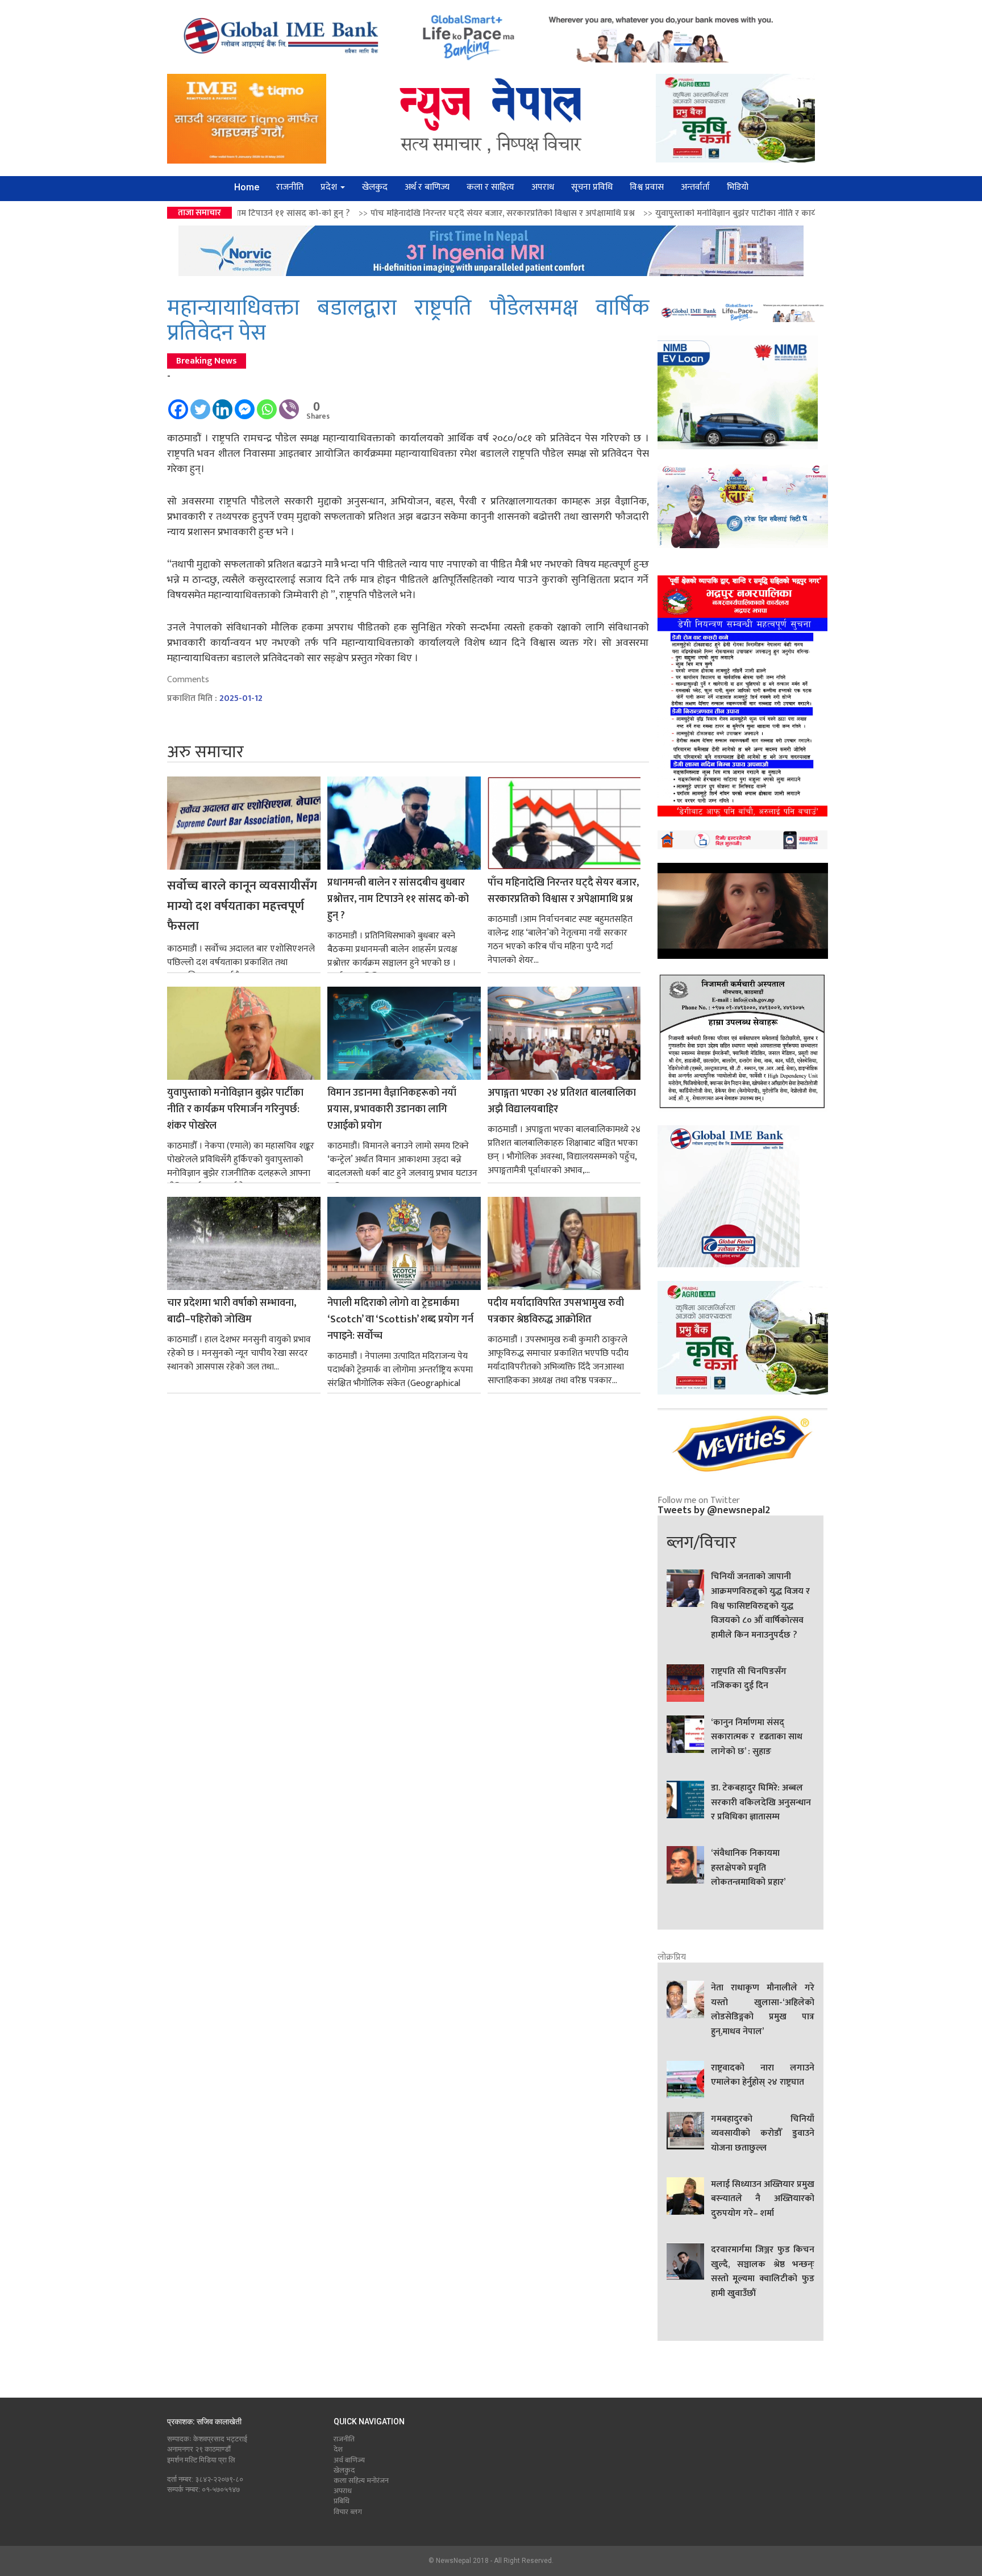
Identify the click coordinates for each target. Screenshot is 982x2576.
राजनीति (290, 187)
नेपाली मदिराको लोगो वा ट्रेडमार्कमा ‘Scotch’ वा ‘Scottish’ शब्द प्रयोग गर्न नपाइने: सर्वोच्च (400, 1320)
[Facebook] (178, 404)
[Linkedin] (222, 404)
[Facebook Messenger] (245, 404)
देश (338, 2449)
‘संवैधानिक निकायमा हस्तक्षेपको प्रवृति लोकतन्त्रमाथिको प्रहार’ (748, 1868)
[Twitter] (200, 404)
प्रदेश (330, 187)
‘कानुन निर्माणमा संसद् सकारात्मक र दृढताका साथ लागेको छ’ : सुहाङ (757, 1737)
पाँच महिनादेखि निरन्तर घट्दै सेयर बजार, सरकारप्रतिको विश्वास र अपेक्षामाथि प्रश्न (342, 213)
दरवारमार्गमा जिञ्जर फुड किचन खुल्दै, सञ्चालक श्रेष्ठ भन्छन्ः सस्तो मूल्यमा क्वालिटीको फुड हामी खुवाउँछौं (763, 2272)
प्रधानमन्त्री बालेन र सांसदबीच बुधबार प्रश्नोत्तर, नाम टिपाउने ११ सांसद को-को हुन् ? (398, 899)
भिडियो (738, 187)
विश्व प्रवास (647, 187)
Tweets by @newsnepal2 (714, 1510)
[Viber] (289, 404)
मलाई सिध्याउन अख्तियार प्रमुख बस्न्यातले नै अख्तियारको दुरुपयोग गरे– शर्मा (763, 2199)
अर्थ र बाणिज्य (427, 187)
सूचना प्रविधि (592, 187)
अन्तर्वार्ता (695, 187)
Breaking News (207, 361)
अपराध (543, 187)
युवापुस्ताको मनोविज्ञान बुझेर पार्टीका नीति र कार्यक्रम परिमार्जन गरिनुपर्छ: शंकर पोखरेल (638, 213)
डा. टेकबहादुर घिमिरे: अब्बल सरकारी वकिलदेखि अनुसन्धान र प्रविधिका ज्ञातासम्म (761, 1803)
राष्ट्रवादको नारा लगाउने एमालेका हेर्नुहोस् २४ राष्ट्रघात (763, 2076)
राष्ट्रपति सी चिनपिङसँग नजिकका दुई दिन (749, 1679)
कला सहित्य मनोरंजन (361, 2481)
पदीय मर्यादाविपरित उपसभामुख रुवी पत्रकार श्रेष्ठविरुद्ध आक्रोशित (556, 1312)
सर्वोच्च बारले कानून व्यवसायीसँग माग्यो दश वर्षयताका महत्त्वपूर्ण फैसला (242, 906)
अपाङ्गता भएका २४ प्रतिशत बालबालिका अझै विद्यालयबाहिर (562, 1101)
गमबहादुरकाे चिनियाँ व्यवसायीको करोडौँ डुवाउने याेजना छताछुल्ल (763, 2134)
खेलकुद (375, 187)
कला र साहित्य (490, 187)
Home (247, 187)
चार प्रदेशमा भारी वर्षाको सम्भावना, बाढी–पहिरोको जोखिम (232, 1312)
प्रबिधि (342, 2501)
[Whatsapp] (267, 404)
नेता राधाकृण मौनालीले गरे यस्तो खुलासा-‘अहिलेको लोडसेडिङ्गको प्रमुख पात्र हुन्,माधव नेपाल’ (763, 2010)
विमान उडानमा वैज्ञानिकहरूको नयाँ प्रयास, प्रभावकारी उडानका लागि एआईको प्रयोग (392, 1110)
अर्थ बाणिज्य (349, 2460)
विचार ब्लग (348, 2512)
